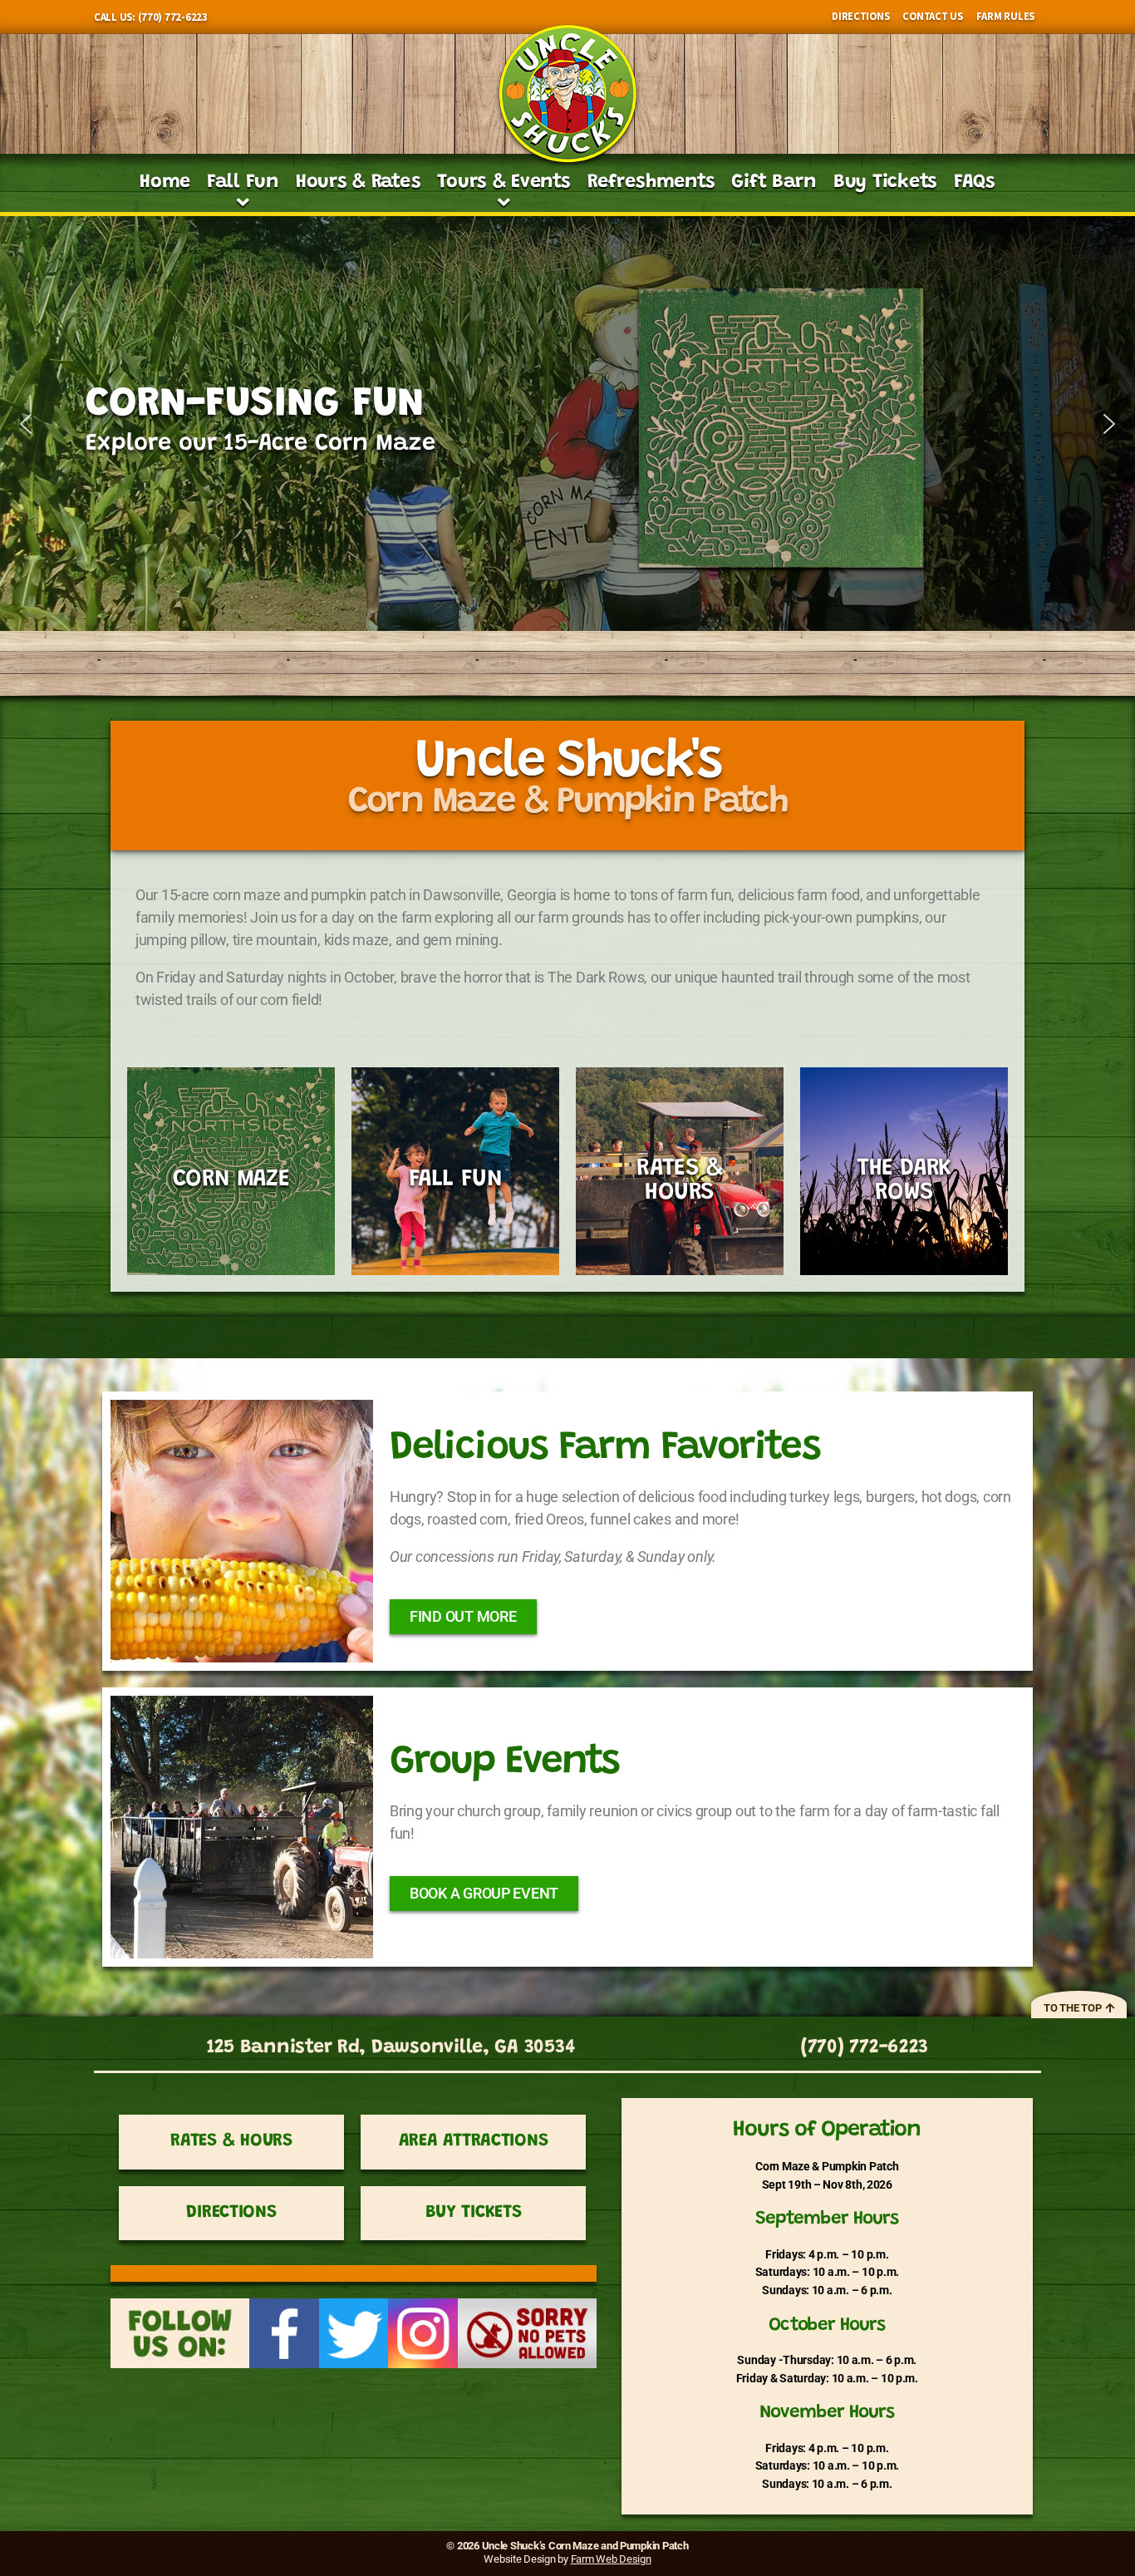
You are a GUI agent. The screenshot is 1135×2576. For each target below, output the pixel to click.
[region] (567, 424)
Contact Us (932, 16)
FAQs (975, 182)
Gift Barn (774, 182)
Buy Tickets (885, 182)
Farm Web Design (611, 2559)
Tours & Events (504, 182)
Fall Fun (243, 182)
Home (165, 182)
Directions (860, 16)
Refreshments (651, 182)
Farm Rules (1005, 16)
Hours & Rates (359, 182)
